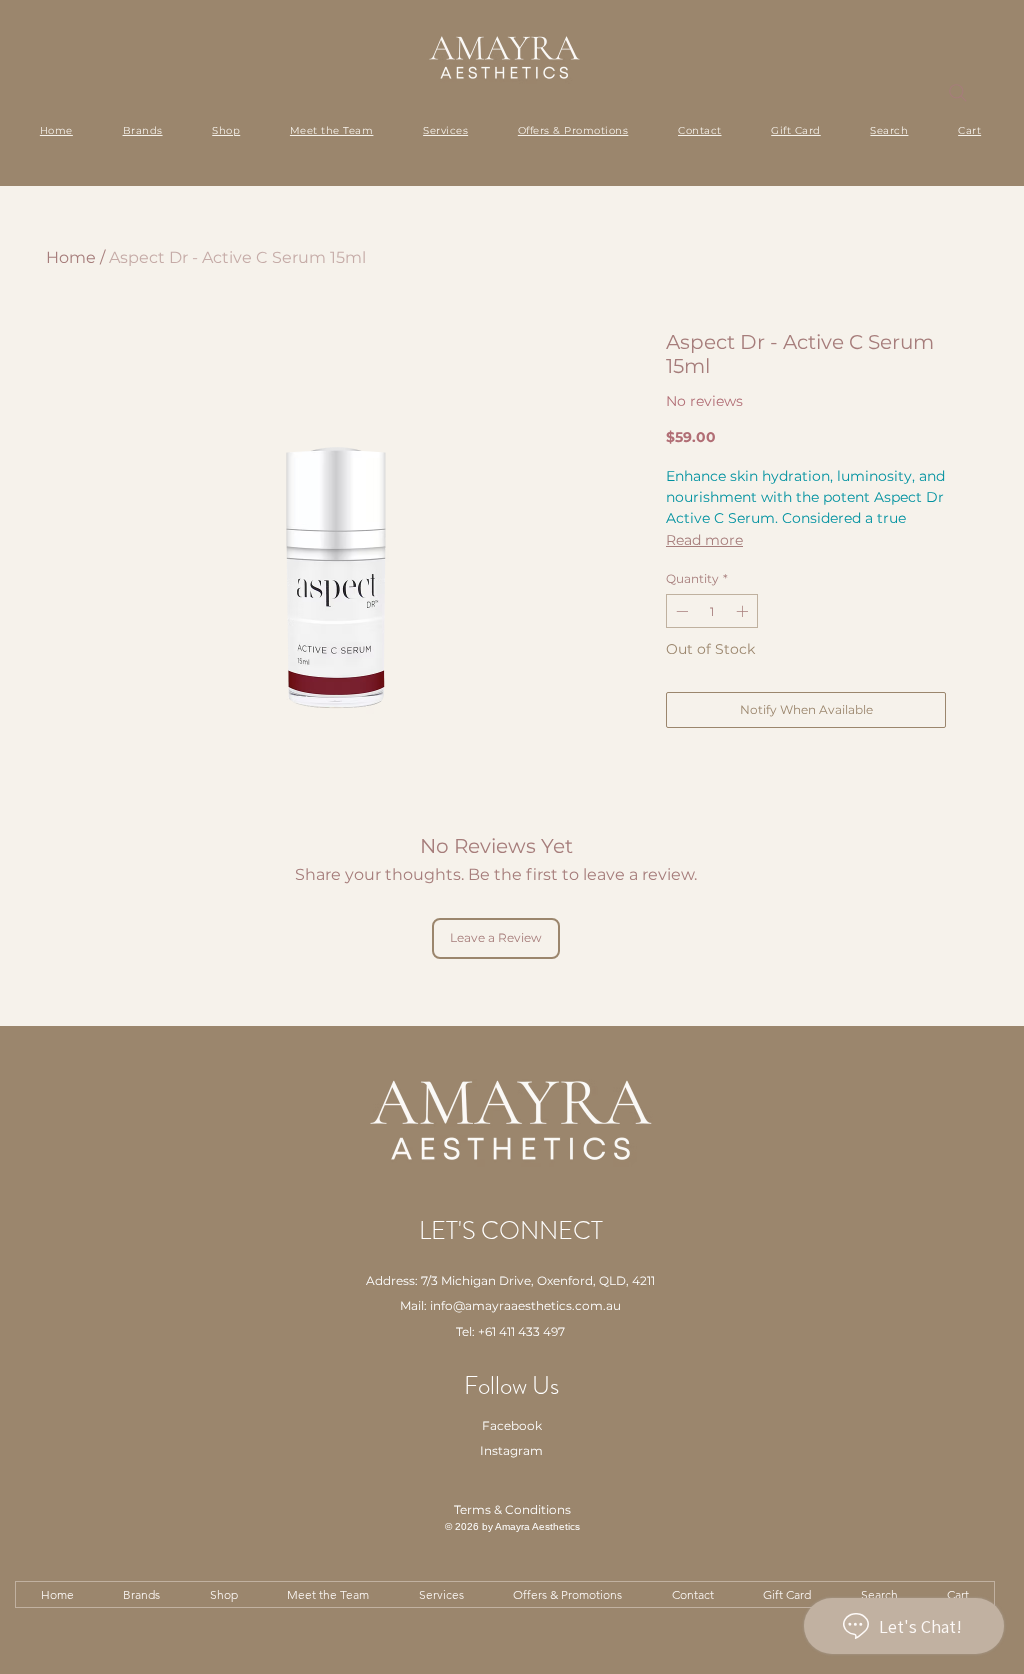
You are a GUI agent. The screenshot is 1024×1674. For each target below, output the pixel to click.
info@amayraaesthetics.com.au (525, 1305)
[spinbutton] (712, 611)
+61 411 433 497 (521, 1331)
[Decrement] (680, 611)
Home (71, 257)
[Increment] (744, 611)
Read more (704, 540)
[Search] (958, 93)
